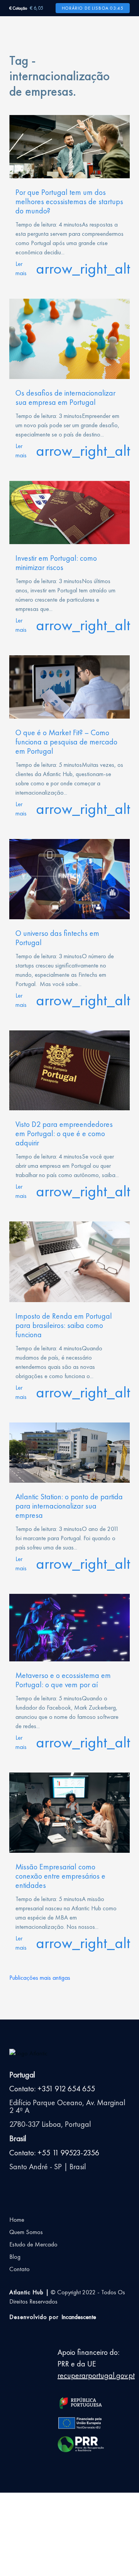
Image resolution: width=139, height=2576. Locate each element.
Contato (19, 2269)
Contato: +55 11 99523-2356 (54, 2153)
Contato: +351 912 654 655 (52, 2089)
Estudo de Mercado (33, 2244)
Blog (15, 2257)
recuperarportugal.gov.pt (96, 2375)
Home (17, 2220)
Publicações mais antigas (40, 1978)
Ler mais (69, 268)
